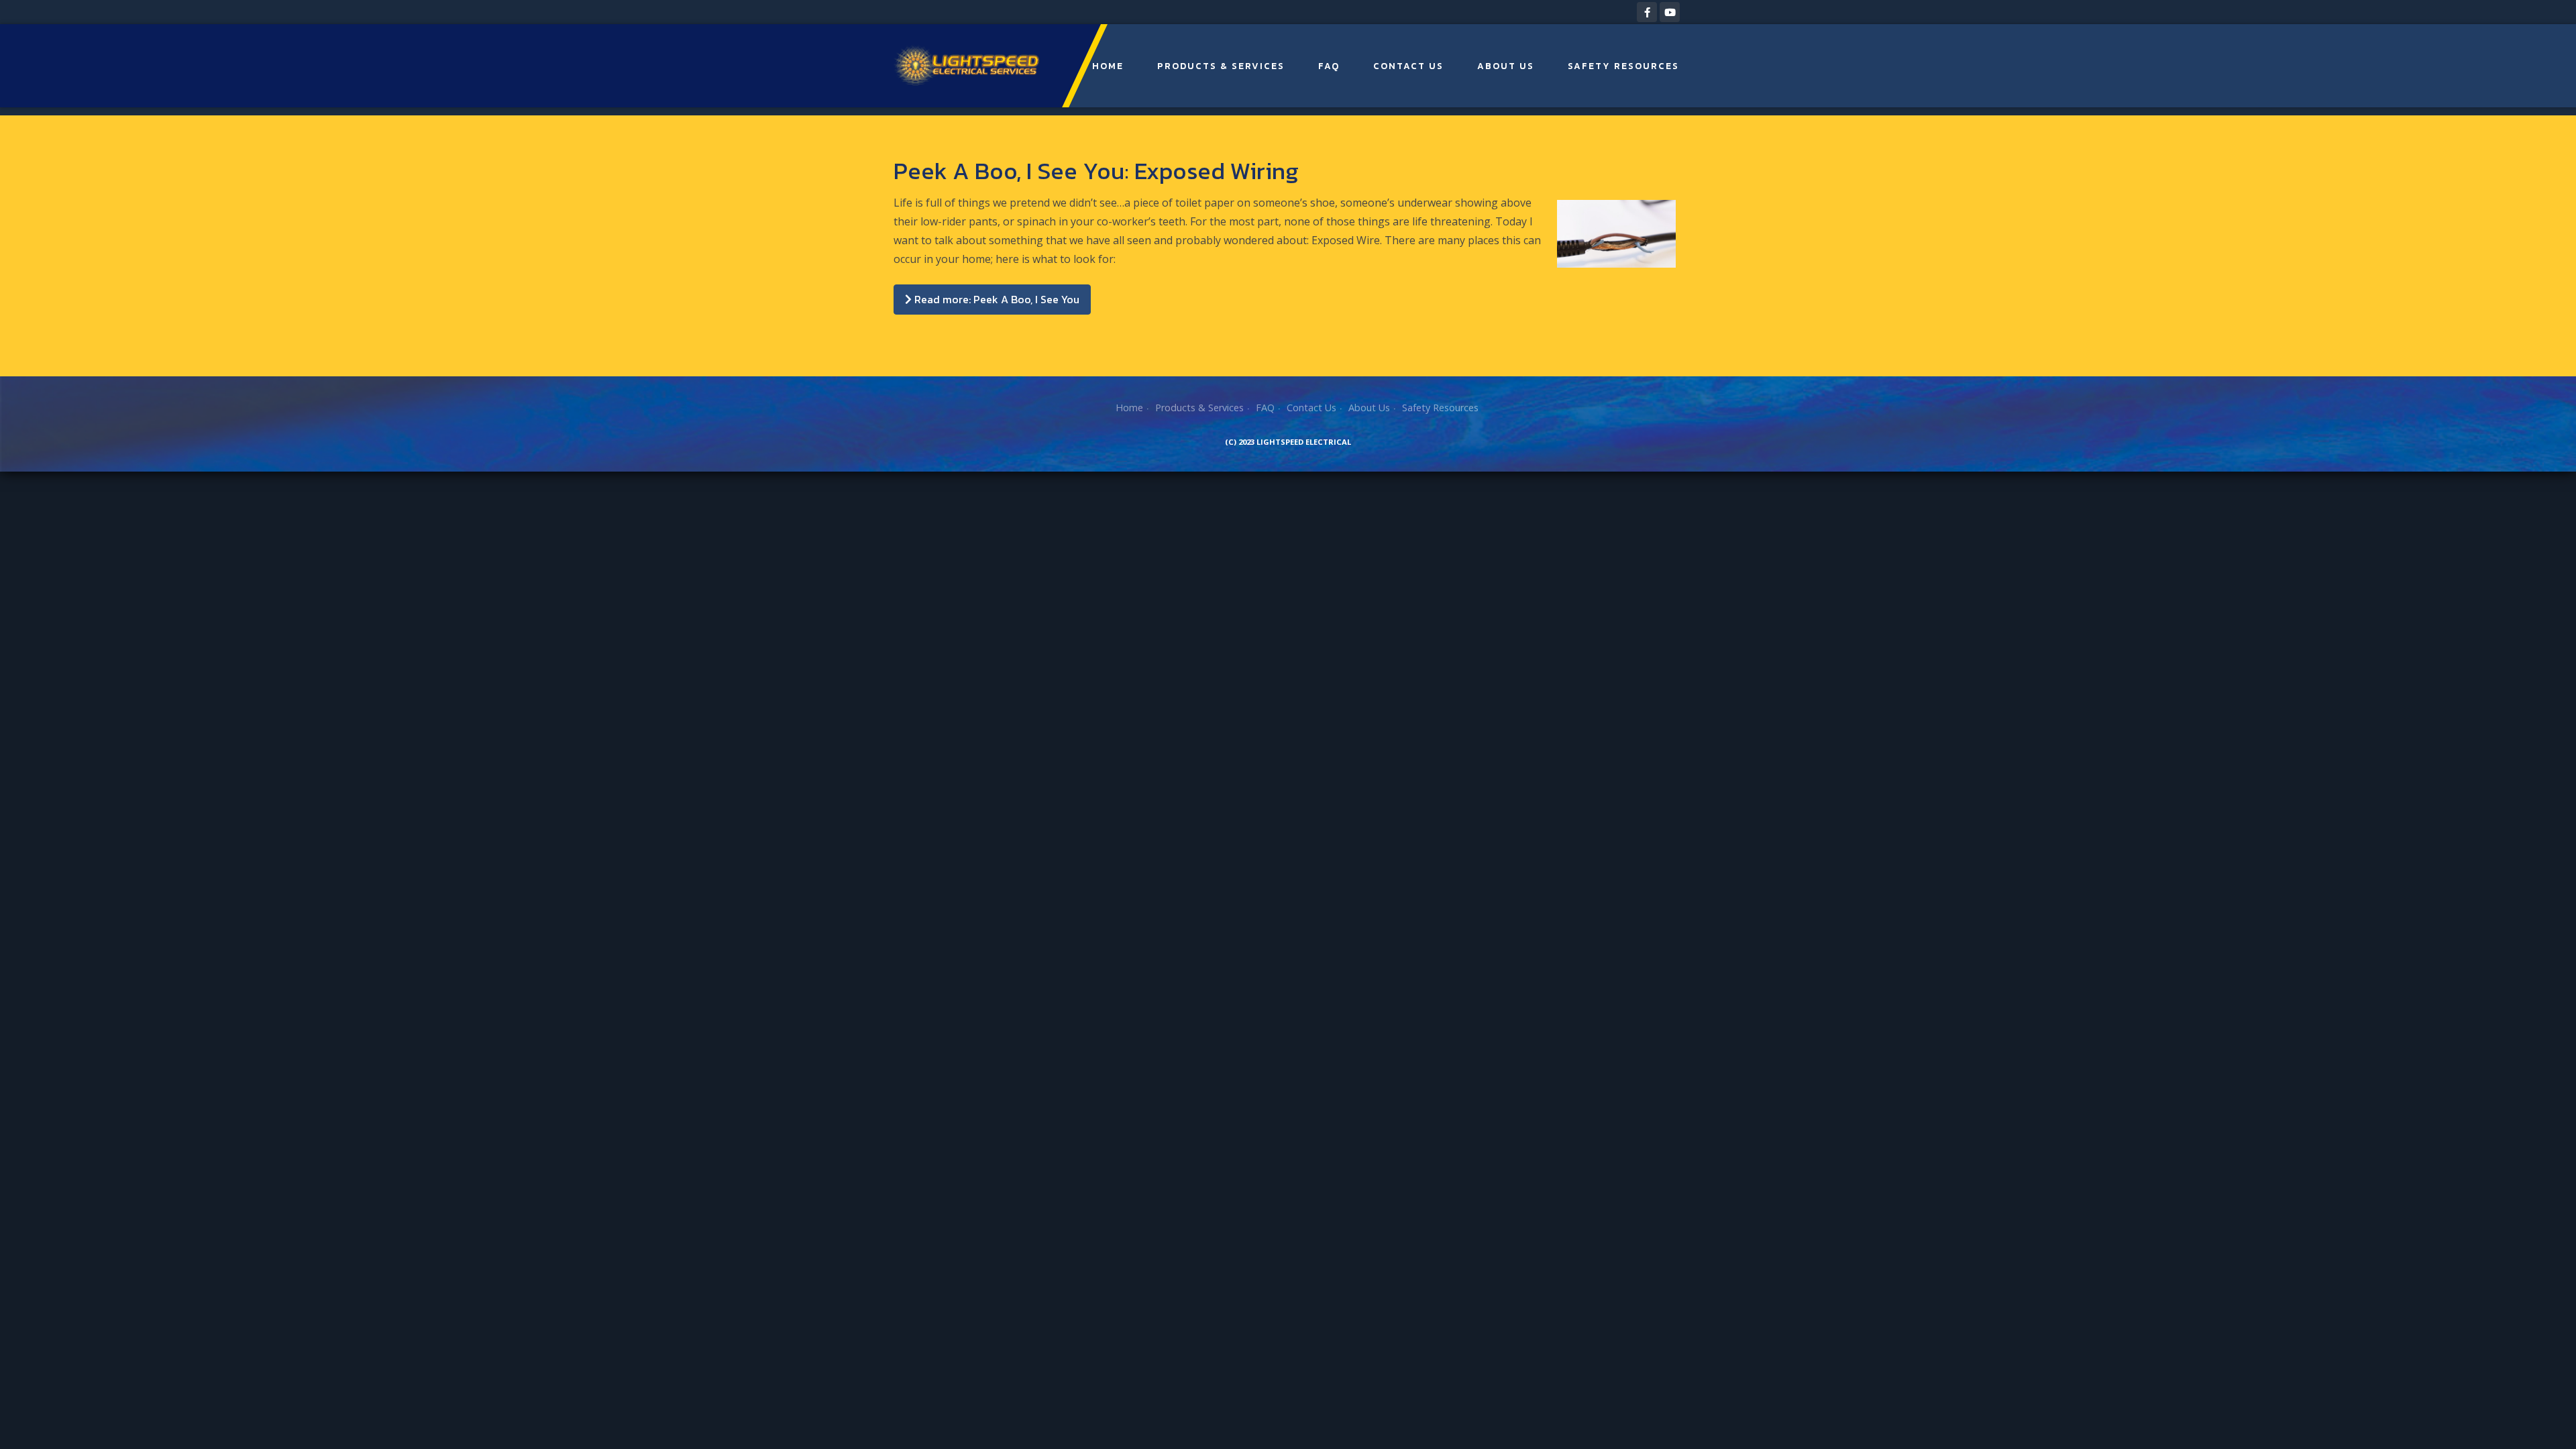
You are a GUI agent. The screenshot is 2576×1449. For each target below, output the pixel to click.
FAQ (1329, 66)
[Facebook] (1647, 12)
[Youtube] (1670, 12)
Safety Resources (1623, 66)
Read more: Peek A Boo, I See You (996, 299)
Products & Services (1221, 66)
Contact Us (1408, 66)
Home (1108, 66)
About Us (1506, 66)
